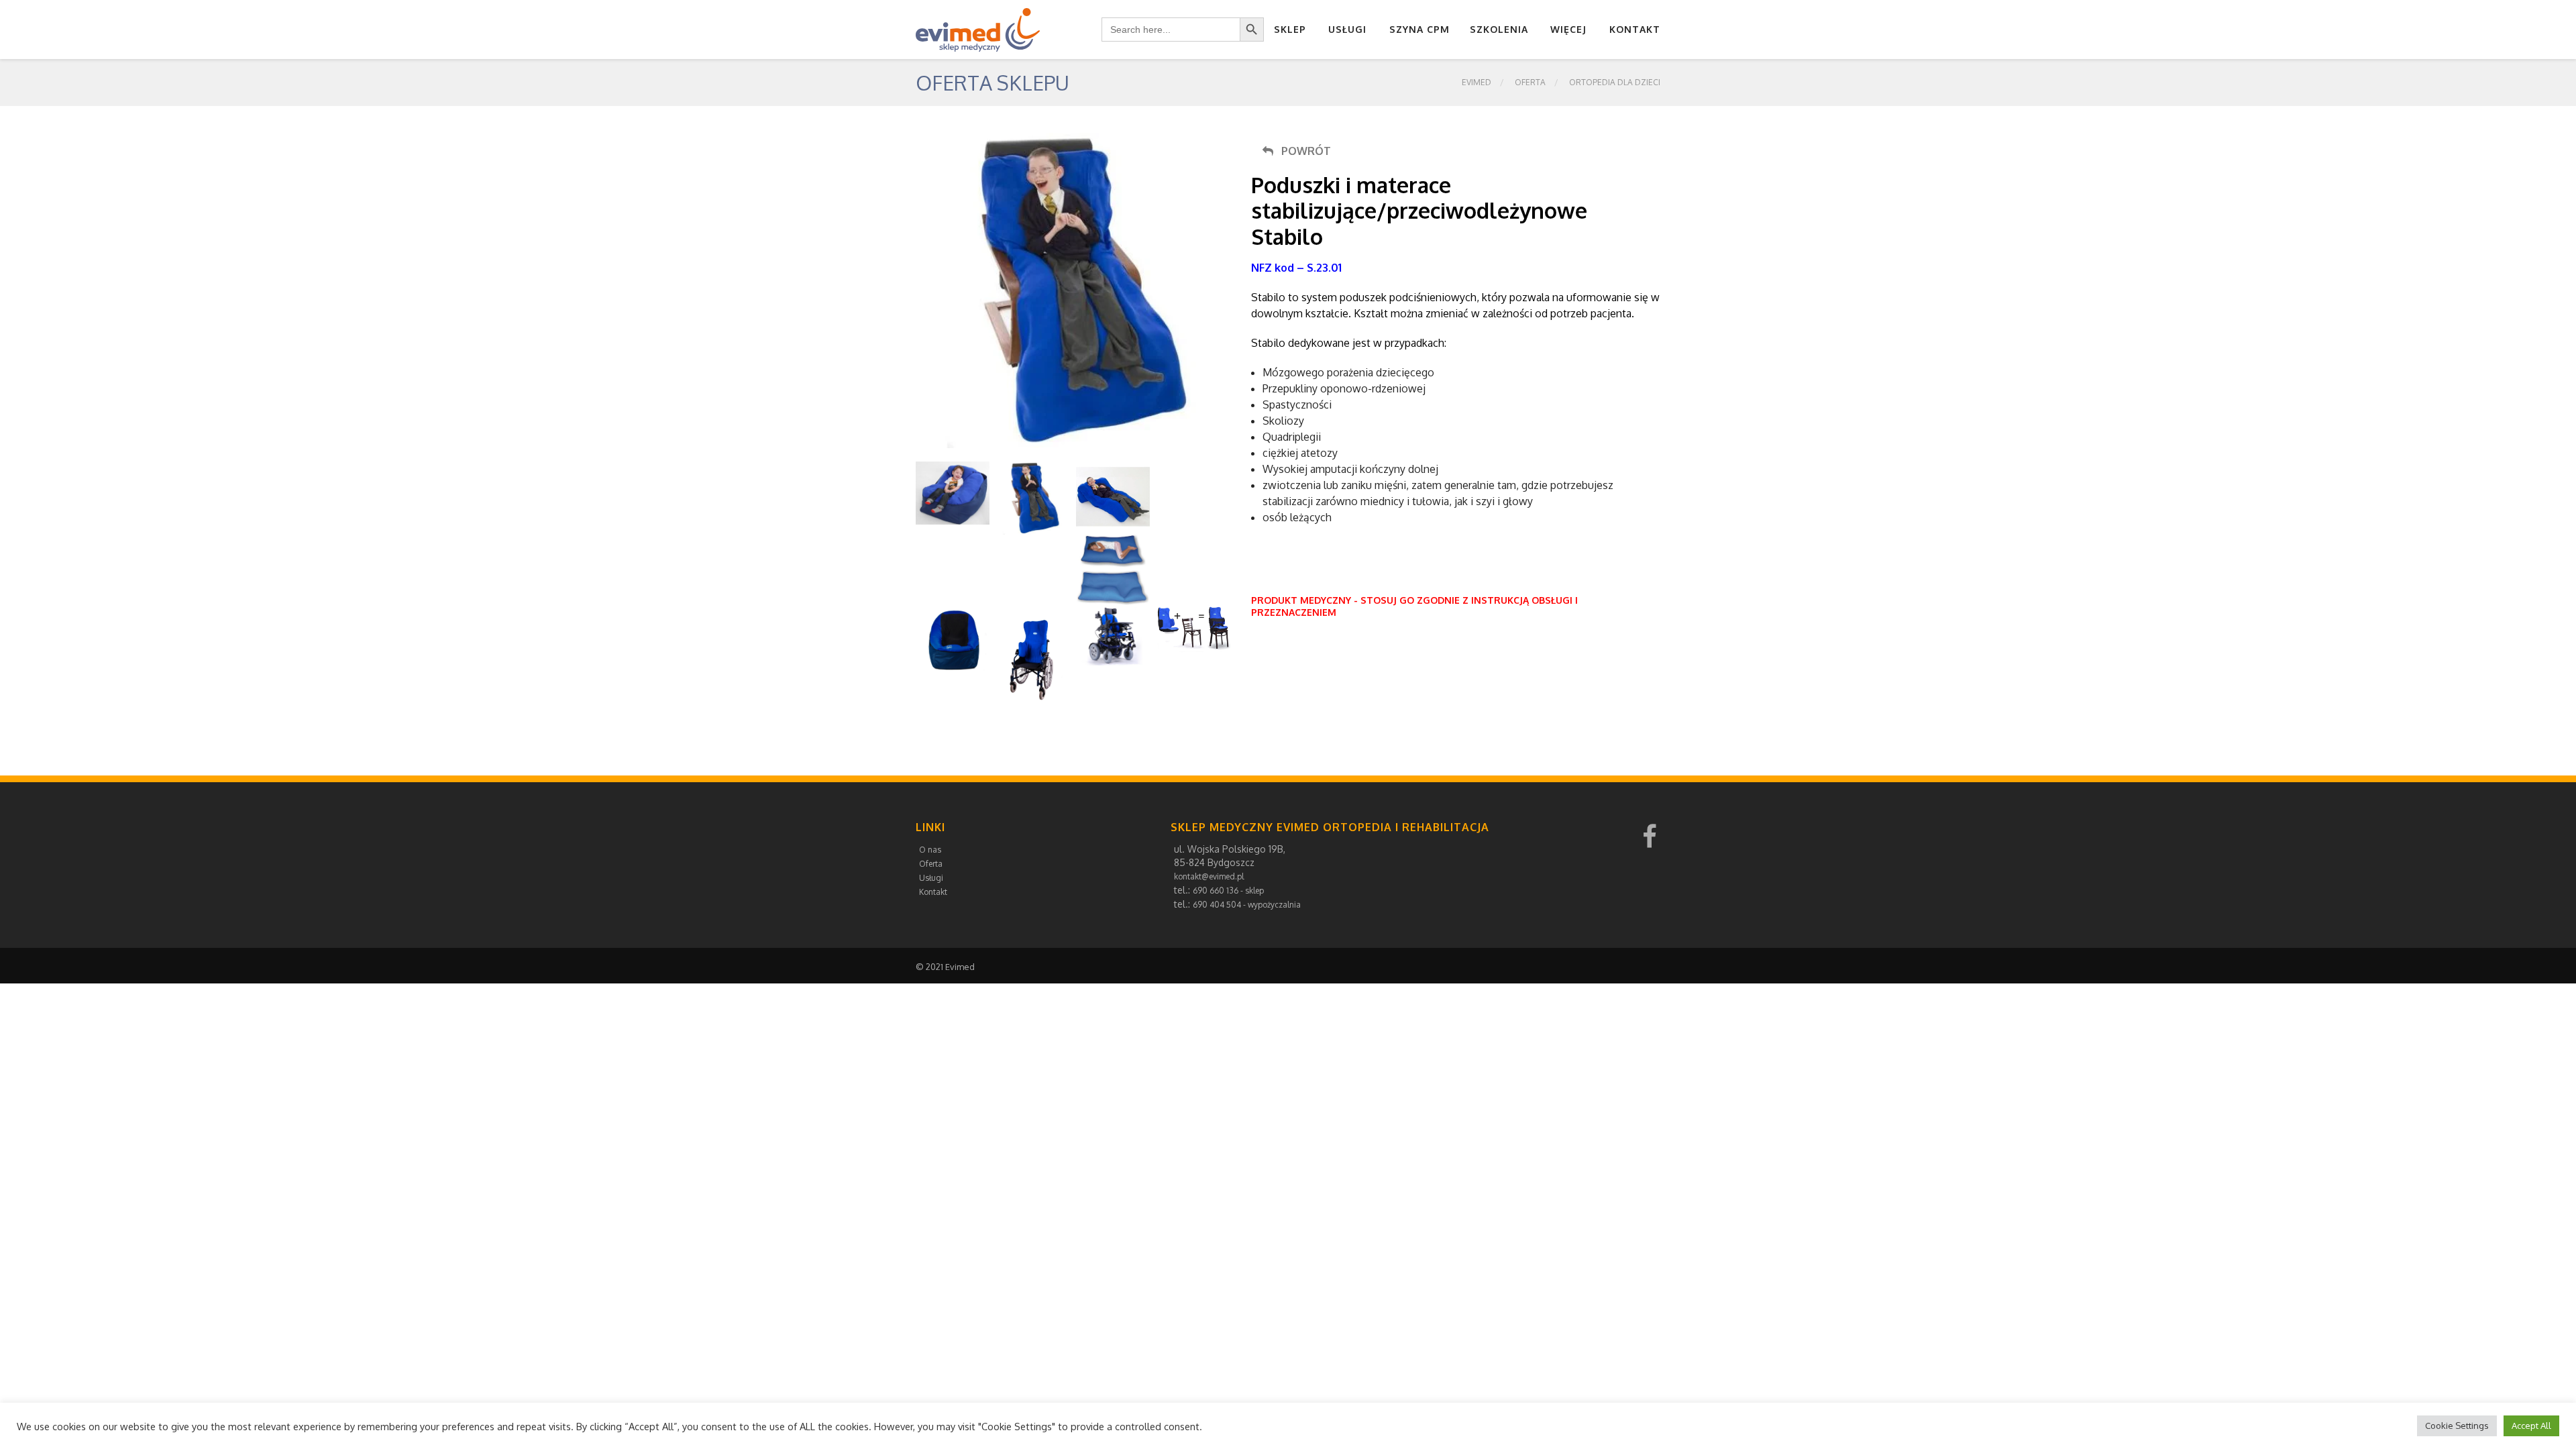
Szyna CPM (1419, 29)
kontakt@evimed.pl (1209, 876)
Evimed (1477, 82)
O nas (930, 850)
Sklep (1290, 29)
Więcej (1568, 29)
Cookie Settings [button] (2457, 1426)
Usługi (1347, 29)
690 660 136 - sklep (1228, 891)
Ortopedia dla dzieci (1615, 82)
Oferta (1530, 82)
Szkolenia (1499, 29)
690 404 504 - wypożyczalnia (1247, 905)
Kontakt (1635, 29)
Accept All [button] (2531, 1426)
